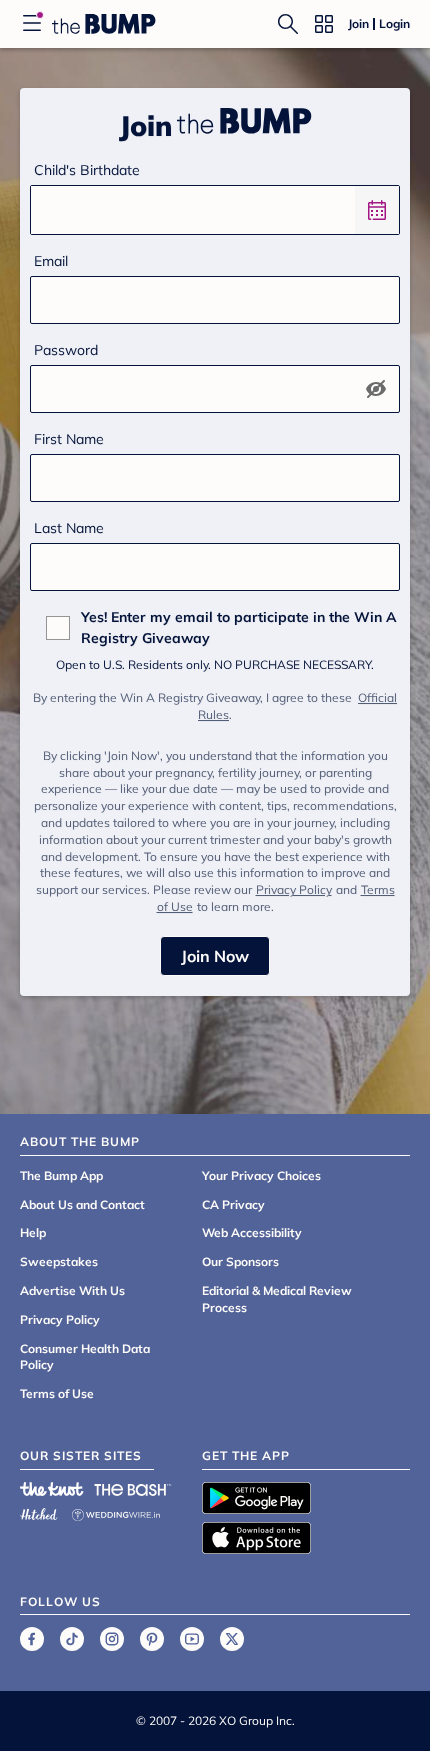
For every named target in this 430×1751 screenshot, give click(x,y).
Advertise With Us (72, 1290)
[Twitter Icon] (232, 1639)
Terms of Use (57, 1393)
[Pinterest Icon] (152, 1639)
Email (51, 261)
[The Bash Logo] (133, 1489)
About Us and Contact (82, 1204)
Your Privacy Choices (261, 1175)
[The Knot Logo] (52, 1489)
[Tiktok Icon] (72, 1639)
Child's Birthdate (87, 170)
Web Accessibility (252, 1232)
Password (66, 350)
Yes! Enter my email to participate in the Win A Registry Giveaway (239, 627)
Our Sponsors (240, 1261)
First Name (69, 439)
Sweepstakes (59, 1261)
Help (33, 1232)
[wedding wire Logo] (116, 1511)
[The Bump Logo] (104, 24)
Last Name (69, 528)
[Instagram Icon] (112, 1639)
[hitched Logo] (39, 1511)
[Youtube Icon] (192, 1639)
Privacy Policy (294, 889)
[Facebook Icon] (32, 1639)
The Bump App (61, 1175)
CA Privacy (233, 1204)
